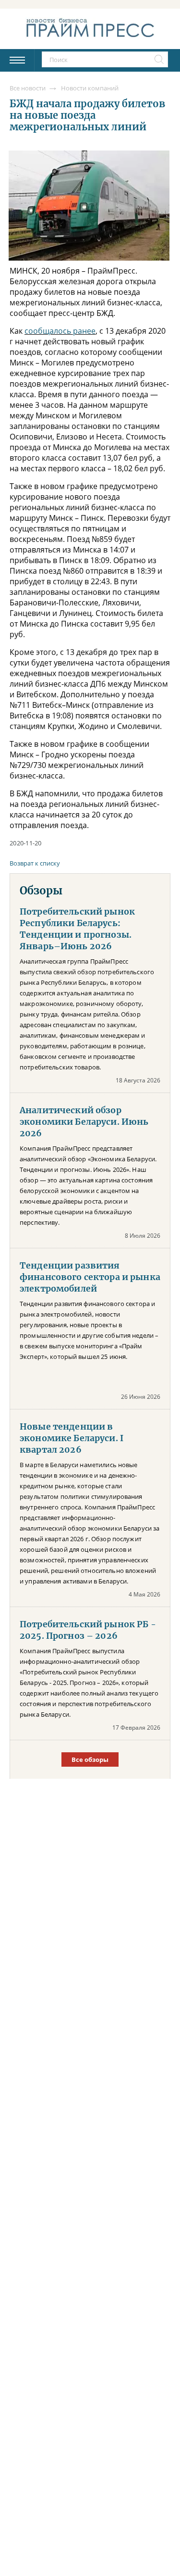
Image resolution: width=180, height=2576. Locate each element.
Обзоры (41, 891)
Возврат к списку (35, 863)
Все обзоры (90, 1759)
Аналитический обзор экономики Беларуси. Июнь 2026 (84, 1122)
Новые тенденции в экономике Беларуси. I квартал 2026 (72, 1438)
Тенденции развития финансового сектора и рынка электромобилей (90, 1277)
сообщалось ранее (60, 331)
